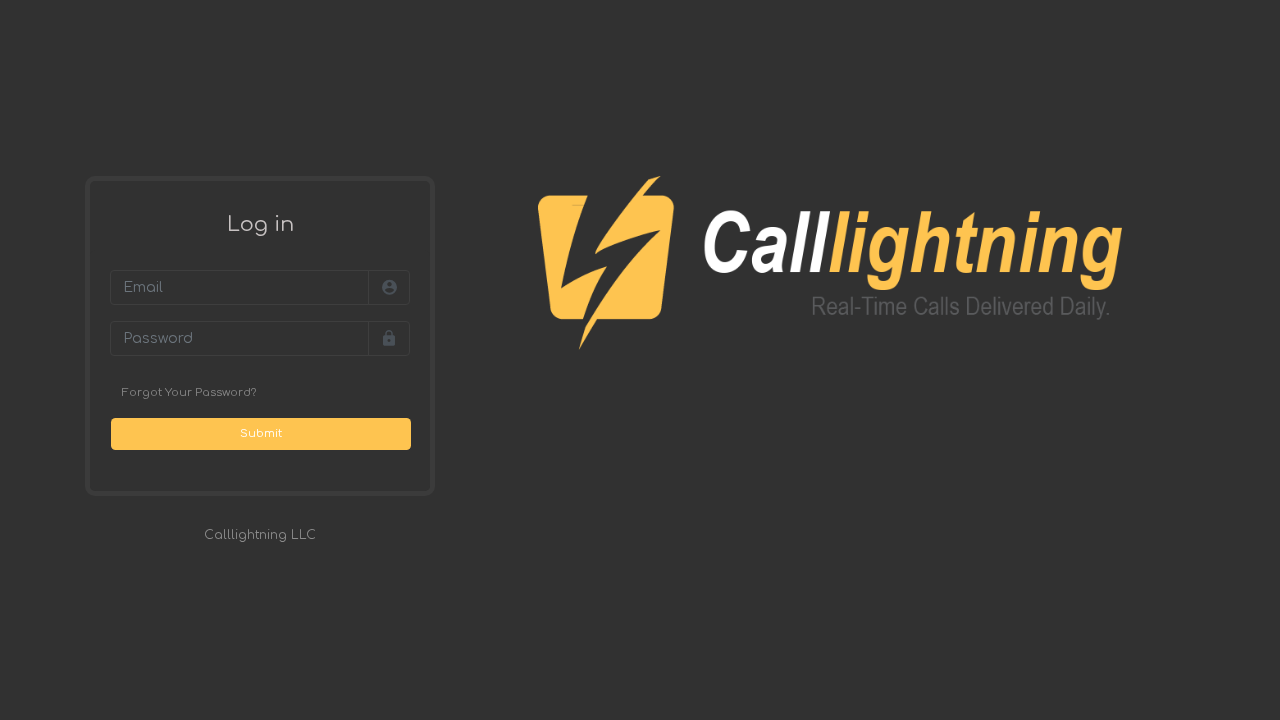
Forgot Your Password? (189, 392)
